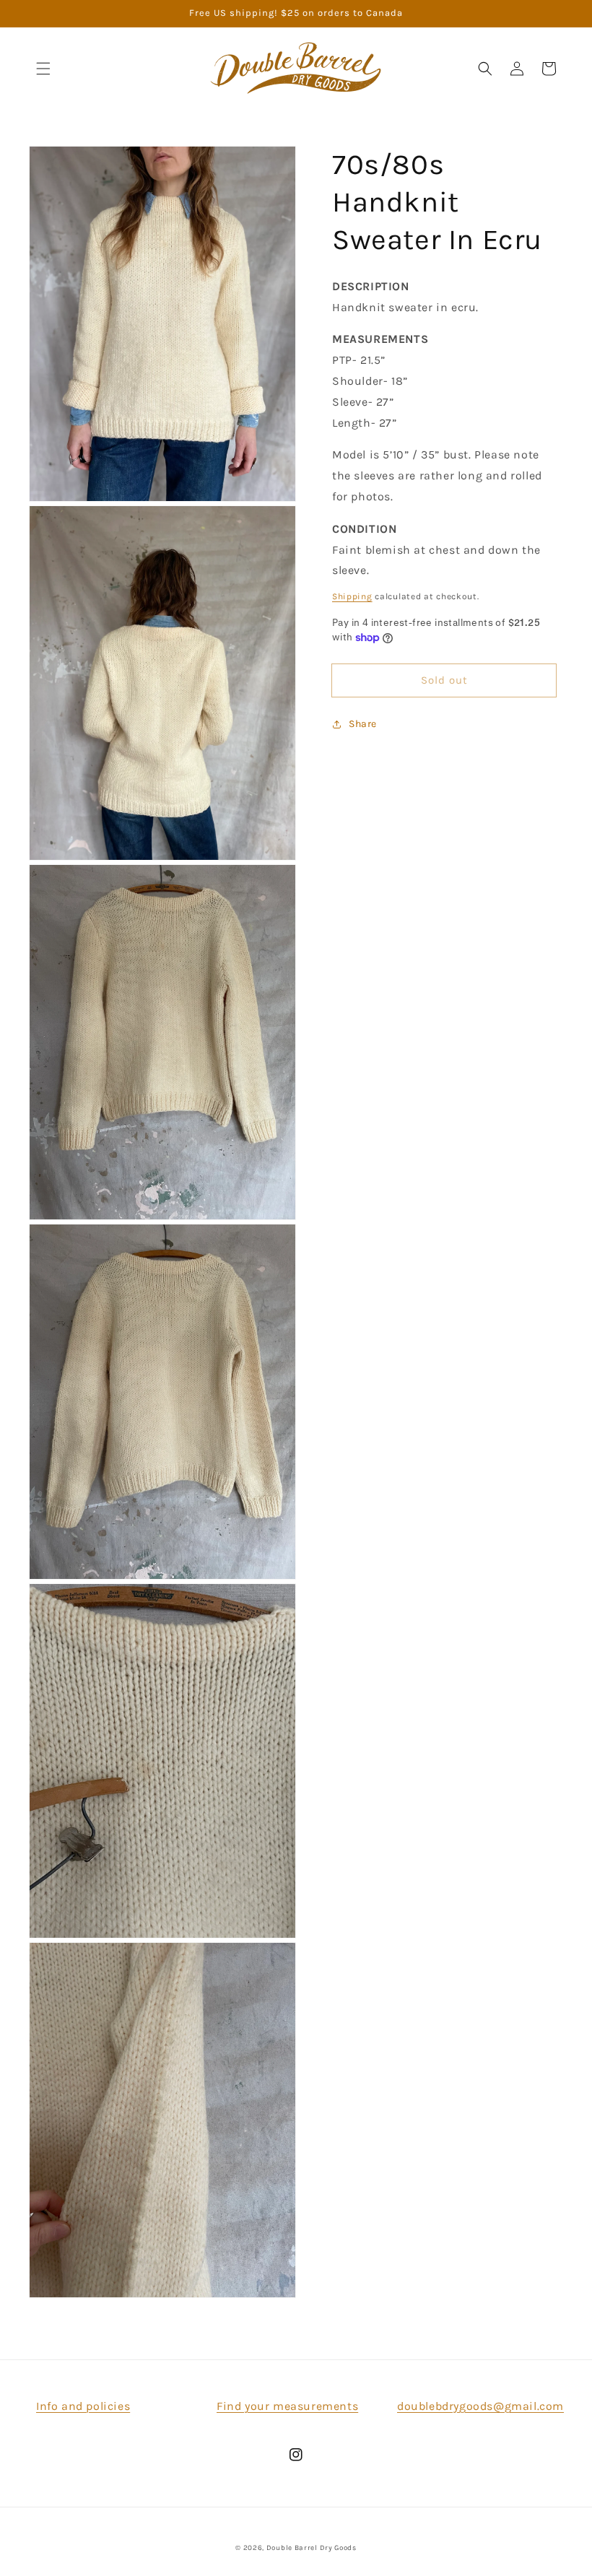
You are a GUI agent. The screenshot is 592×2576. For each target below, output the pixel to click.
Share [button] (363, 724)
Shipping (352, 596)
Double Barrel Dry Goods (312, 2548)
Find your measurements (287, 2406)
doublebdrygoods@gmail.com (480, 2406)
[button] (43, 69)
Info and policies (83, 2406)
